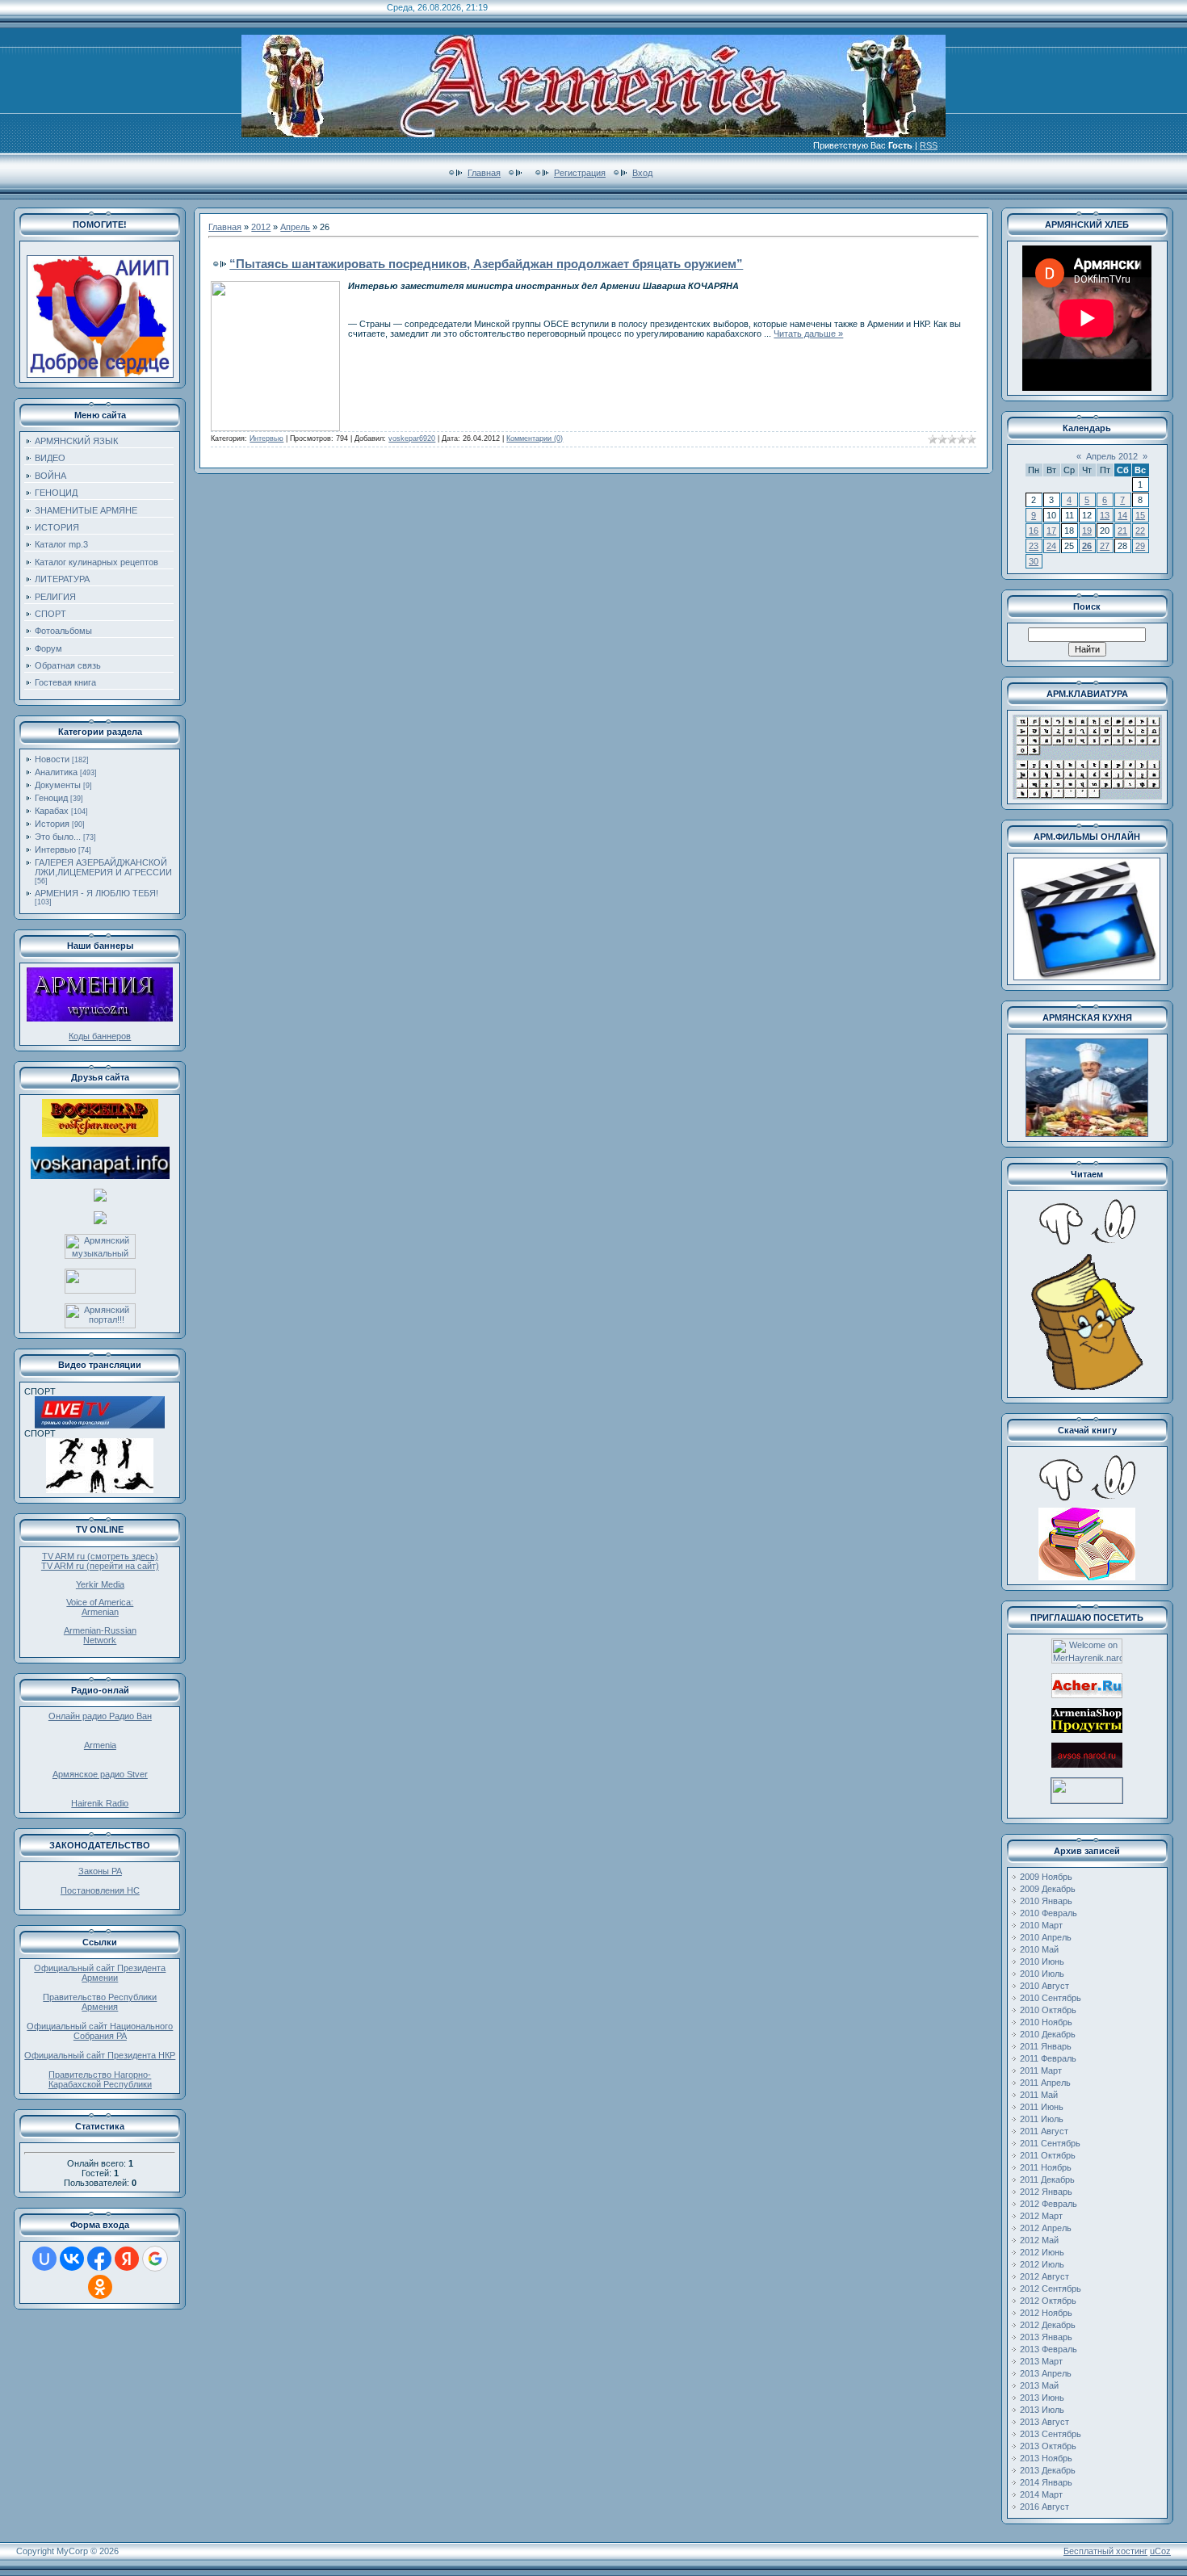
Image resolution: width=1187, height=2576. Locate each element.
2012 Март (1041, 2216)
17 (1051, 531)
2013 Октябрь (1048, 2446)
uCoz (1160, 2551)
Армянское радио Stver (100, 1774)
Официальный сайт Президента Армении (100, 1973)
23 (1034, 546)
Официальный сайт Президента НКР (100, 2055)
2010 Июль (1042, 1974)
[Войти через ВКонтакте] (72, 2259)
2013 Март (1041, 2361)
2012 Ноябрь (1046, 2313)
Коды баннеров (100, 1036)
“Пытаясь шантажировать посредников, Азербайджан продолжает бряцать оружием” (486, 264)
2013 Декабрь (1048, 2470)
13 (1105, 515)
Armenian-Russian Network (100, 1635)
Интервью (55, 850)
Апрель (295, 227)
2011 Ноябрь (1046, 2167)
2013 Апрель (1046, 2373)
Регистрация (580, 173)
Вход (642, 173)
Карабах (52, 811)
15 (1140, 515)
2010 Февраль (1049, 1913)
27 (1105, 546)
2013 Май (1039, 2385)
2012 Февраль (1049, 2204)
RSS (929, 145)
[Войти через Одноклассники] (100, 2287)
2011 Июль (1042, 2119)
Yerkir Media (100, 1584)
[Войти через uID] (44, 2259)
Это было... (58, 837)
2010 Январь (1046, 1901)
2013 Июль (1042, 2410)
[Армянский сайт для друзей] (1087, 1695)
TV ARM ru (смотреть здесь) (100, 1556)
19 (1087, 531)
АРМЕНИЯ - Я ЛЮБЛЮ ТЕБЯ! (96, 893)
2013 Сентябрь (1051, 2434)
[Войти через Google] (155, 2259)
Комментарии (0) (535, 438)
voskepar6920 (412, 438)
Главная (484, 173)
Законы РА (100, 1871)
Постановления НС (100, 1890)
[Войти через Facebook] (99, 2259)
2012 (261, 227)
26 (1087, 546)
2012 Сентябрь (1051, 2289)
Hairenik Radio (100, 1803)
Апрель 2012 (1112, 456)
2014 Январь (1046, 2482)
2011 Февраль (1048, 2058)
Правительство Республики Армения (100, 2002)
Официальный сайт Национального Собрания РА (100, 2031)
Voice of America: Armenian (100, 1607)
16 (1034, 531)
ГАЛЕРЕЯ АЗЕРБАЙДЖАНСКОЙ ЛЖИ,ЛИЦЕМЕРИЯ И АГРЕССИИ (103, 867)
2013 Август (1044, 2422)
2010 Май (1039, 1949)
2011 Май (1039, 2095)
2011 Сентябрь (1050, 2143)
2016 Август (1044, 2507)
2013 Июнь (1042, 2398)
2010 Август (1044, 1986)
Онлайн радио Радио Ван (100, 1716)
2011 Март (1041, 2070)
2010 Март (1041, 1925)
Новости (52, 759)
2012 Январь (1046, 2192)
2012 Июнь (1042, 2252)
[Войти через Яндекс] (127, 2259)
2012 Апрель (1046, 2228)
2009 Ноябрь (1046, 1877)
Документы (58, 785)
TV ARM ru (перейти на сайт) (100, 1566)
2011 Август (1044, 2131)
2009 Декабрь (1048, 1889)
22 (1140, 531)
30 (1034, 561)
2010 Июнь (1042, 1961)
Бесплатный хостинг (1105, 2551)
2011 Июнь (1042, 2107)
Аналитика (56, 772)
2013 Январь (1046, 2337)
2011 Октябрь (1048, 2155)
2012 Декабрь (1048, 2325)
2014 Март (1041, 2494)
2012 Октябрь (1048, 2301)
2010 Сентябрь (1051, 1998)
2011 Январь (1046, 2046)
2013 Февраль (1049, 2349)
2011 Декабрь (1047, 2180)
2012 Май (1039, 2240)
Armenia (100, 1745)
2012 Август (1044, 2276)
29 (1140, 546)
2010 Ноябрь (1046, 2022)
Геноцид (51, 798)
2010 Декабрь (1048, 2034)
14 (1122, 515)
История (52, 824)
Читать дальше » (808, 334)
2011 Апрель (1045, 2083)
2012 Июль (1042, 2264)
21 (1122, 531)
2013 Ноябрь (1046, 2458)
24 (1051, 546)
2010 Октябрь (1048, 2010)
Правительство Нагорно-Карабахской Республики (100, 2079)
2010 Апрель (1046, 1937)
